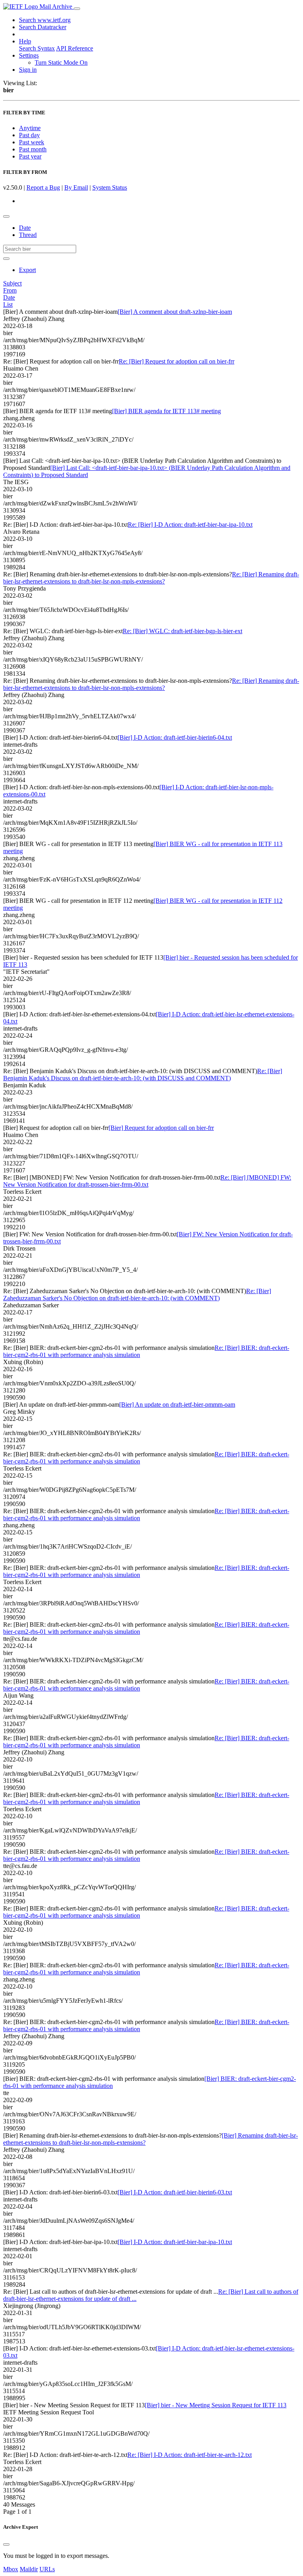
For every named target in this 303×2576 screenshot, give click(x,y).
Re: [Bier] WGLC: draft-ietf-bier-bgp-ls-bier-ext (182, 631)
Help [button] (25, 41)
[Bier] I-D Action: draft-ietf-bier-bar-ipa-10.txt (175, 2242)
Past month (33, 149)
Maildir (29, 2569)
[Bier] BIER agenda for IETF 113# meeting (166, 411)
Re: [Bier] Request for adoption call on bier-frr (177, 361)
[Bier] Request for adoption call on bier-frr (161, 1128)
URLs (47, 2569)
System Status (110, 187)
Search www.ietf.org (45, 20)
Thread (28, 235)
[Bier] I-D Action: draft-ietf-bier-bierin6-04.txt (175, 737)
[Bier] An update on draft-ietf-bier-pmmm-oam (177, 1404)
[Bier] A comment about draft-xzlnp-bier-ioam (175, 312)
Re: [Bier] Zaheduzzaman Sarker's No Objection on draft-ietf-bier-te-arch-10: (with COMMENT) (137, 1295)
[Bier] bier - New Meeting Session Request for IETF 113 (216, 2405)
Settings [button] (29, 55)
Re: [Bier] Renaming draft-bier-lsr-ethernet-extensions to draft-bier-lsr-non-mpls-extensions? (151, 578)
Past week (32, 142)
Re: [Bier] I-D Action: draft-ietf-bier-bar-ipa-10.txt (190, 525)
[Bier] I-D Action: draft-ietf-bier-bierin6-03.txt (175, 2192)
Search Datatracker (43, 27)
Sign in (28, 70)
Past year (30, 156)
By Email (76, 187)
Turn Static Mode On (61, 62)
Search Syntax (37, 48)
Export (27, 270)
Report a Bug (43, 187)
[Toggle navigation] (77, 9)
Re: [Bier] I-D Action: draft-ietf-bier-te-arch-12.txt (190, 2455)
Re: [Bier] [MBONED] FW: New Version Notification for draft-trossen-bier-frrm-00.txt (147, 1181)
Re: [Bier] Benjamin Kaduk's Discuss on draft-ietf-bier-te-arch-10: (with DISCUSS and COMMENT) (143, 1075)
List (8, 305)
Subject (12, 283)
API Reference (75, 48)
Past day (29, 135)
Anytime (30, 128)
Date (25, 228)
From (10, 290)
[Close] (6, 2544)
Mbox (11, 2569)
